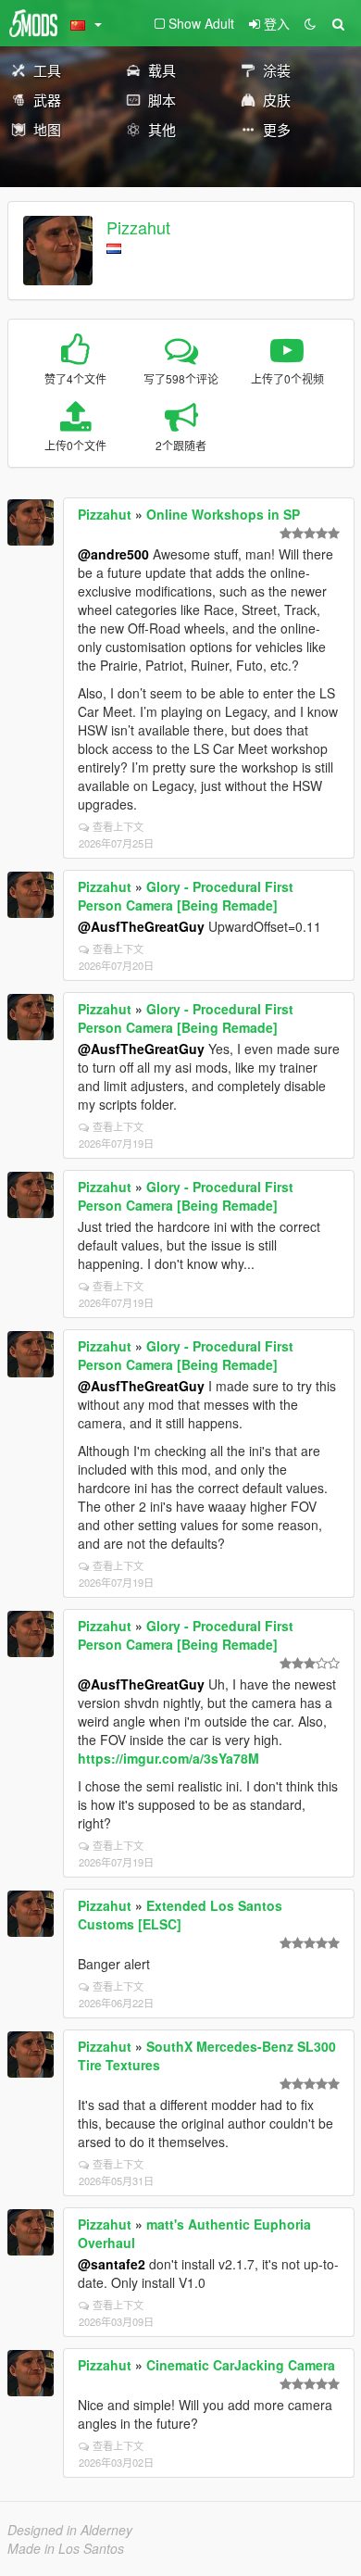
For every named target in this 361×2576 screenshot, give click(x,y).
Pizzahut (138, 227)
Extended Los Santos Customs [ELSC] (180, 1915)
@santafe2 (112, 2264)
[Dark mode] (310, 23)
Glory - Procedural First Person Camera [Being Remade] (186, 896)
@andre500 (113, 554)
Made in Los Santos (66, 2548)
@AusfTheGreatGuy (141, 926)
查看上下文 (118, 826)
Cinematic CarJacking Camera (241, 2365)
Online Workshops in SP (223, 514)
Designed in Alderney (70, 2530)
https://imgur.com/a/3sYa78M (168, 1758)
